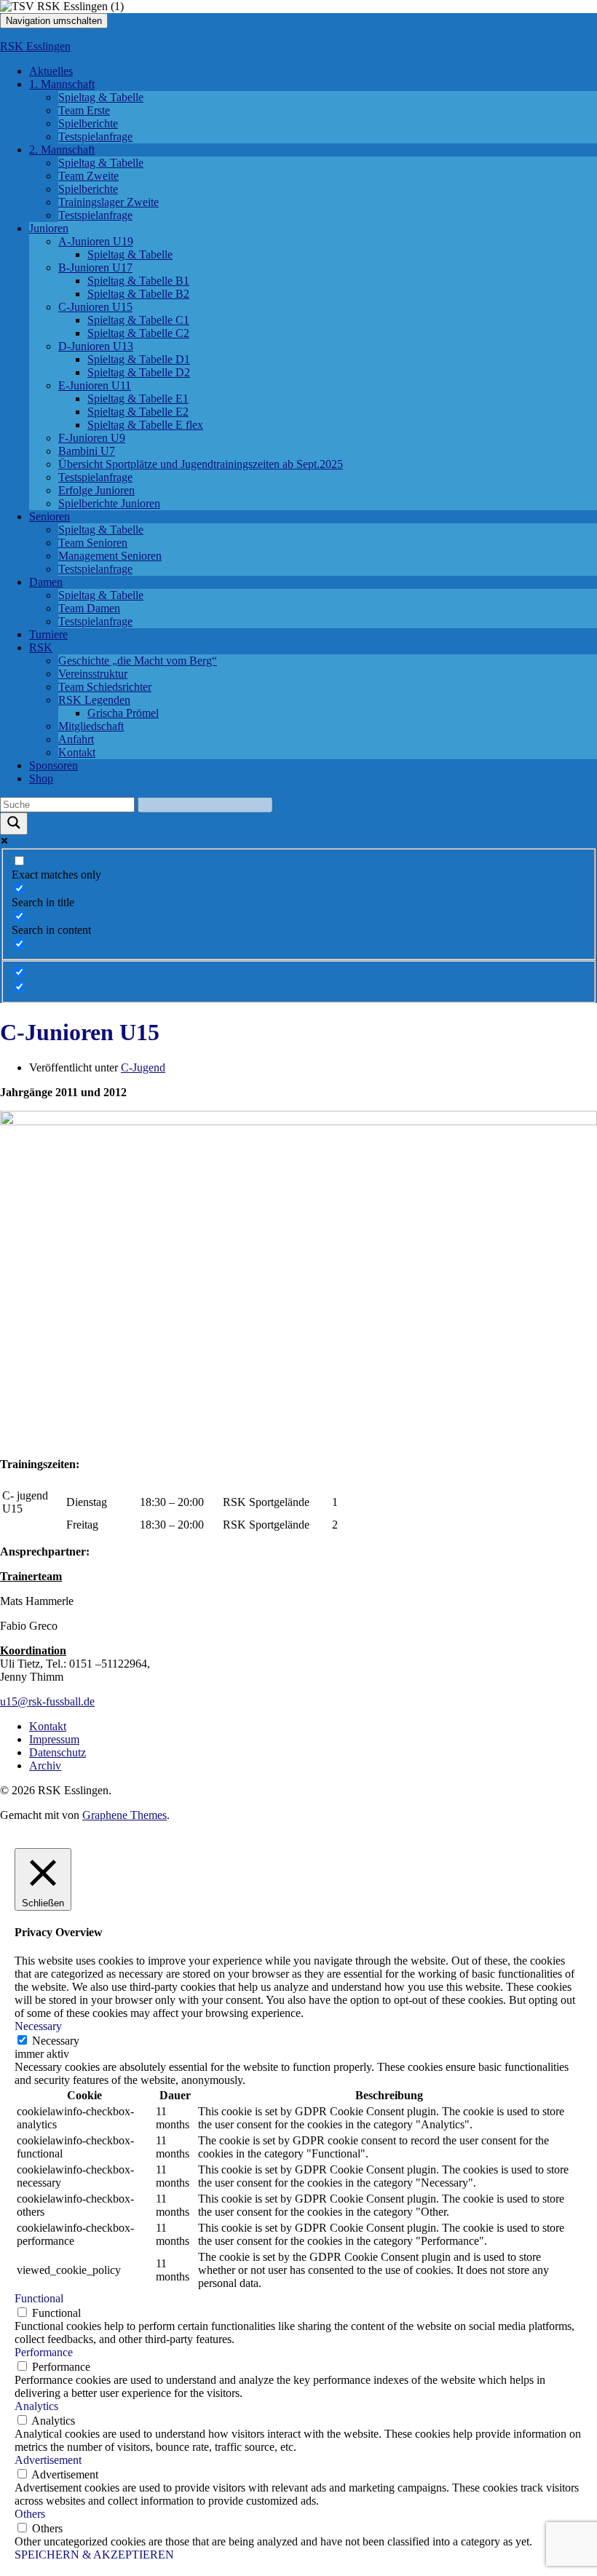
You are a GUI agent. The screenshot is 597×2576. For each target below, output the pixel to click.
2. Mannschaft (62, 150)
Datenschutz (58, 1752)
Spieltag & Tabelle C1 (138, 320)
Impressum (54, 1739)
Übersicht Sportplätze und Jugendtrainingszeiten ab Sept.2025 (201, 464)
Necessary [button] (38, 2026)
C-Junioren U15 (95, 307)
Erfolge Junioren (96, 490)
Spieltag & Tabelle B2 (138, 294)
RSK (41, 647)
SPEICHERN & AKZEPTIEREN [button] (94, 2555)
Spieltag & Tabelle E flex (145, 425)
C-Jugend (143, 1067)
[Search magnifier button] (14, 824)
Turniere (48, 634)
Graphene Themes (124, 1815)
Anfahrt (76, 739)
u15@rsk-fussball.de (47, 1701)
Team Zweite (88, 176)
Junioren (49, 228)
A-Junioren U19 (96, 241)
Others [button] (30, 2514)
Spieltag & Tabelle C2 (138, 333)
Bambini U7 (87, 451)
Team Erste (84, 110)
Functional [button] (39, 2298)
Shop (41, 778)
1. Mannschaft (62, 84)
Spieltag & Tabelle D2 (139, 372)
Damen (46, 582)
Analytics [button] (36, 2406)
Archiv (45, 1765)
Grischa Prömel (123, 713)
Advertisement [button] (48, 2460)
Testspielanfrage (95, 136)
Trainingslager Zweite (108, 202)
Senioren (50, 516)
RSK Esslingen (35, 46)
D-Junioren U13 (96, 346)
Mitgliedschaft (91, 726)
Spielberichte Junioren (109, 503)
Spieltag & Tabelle (101, 97)
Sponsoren (54, 765)
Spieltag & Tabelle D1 (139, 359)
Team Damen (89, 608)
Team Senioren (93, 543)
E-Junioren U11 (95, 385)
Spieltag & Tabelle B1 (138, 281)
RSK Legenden (94, 700)
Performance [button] (44, 2352)
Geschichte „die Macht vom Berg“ (138, 661)
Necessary (56, 2041)
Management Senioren (110, 556)
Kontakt (77, 752)
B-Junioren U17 (95, 267)
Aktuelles (51, 71)
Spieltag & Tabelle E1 (138, 399)
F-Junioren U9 (92, 438)
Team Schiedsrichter (105, 687)
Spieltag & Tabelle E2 (138, 412)
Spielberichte (88, 123)
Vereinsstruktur (93, 674)
